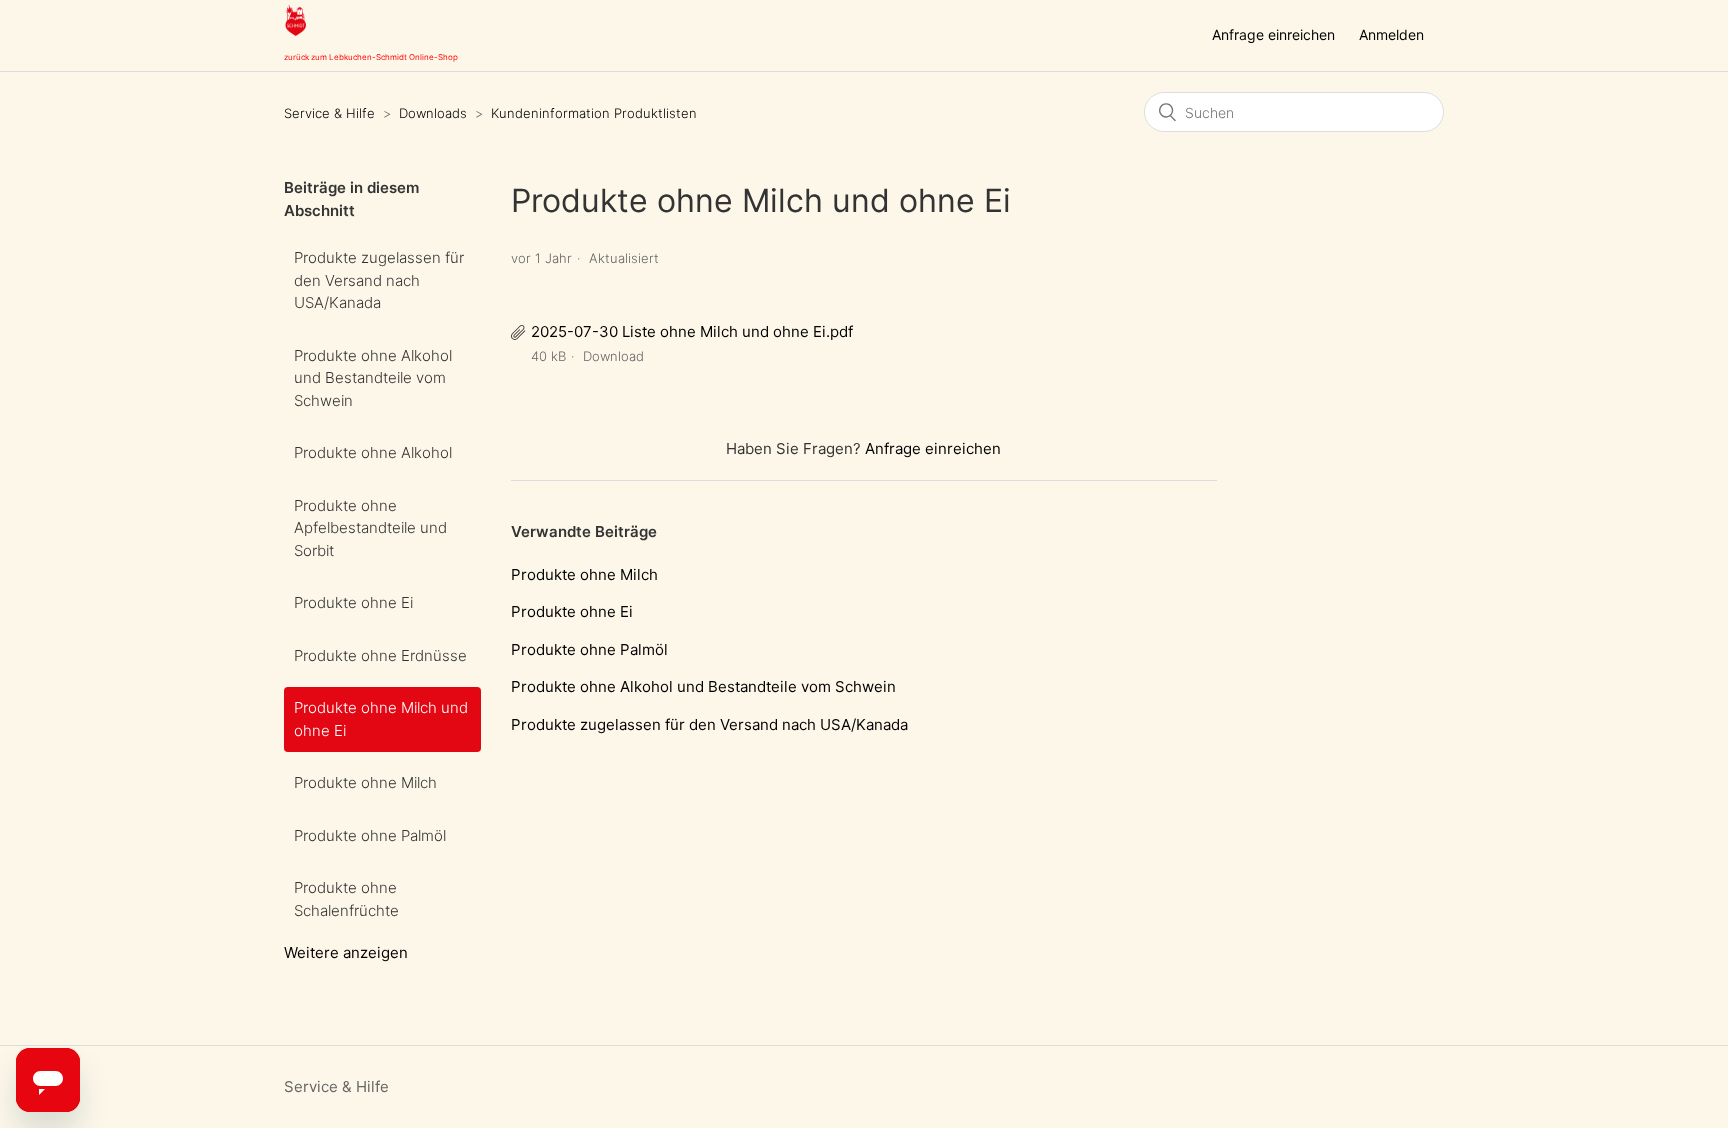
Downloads (433, 113)
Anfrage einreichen (1273, 34)
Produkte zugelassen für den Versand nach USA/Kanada (379, 280)
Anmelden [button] (1391, 34)
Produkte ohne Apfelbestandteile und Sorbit (370, 528)
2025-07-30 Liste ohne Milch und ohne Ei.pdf (692, 331)
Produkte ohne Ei (353, 602)
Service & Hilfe (329, 113)
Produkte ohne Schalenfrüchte (346, 899)
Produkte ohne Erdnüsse (380, 655)
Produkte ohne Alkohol (373, 452)
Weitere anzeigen (346, 952)
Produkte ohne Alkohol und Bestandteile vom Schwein (373, 378)
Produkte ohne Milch (365, 782)
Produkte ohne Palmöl (370, 835)
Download (613, 356)
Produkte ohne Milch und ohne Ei (381, 719)
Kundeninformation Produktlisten (594, 113)
